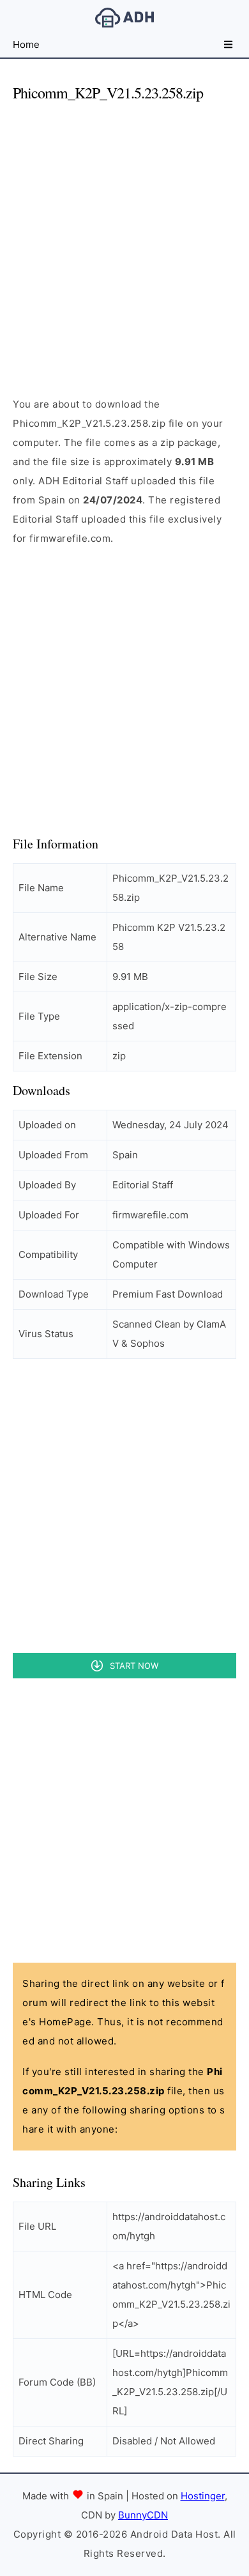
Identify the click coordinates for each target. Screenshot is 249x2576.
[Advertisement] (124, 238)
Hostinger (203, 2496)
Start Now (134, 1666)
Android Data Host (124, 18)
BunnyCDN (143, 2515)
